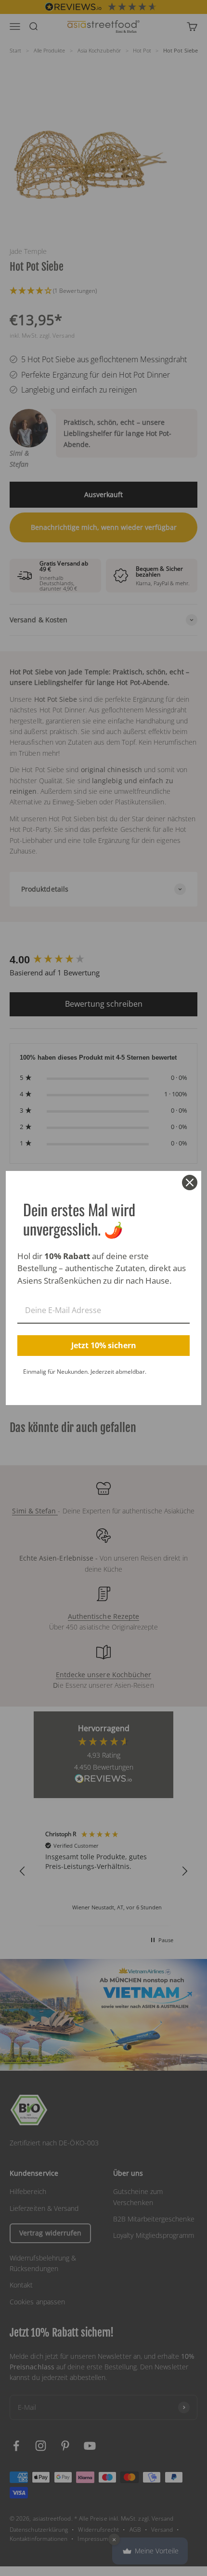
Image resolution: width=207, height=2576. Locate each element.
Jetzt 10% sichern (104, 1345)
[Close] (190, 1183)
